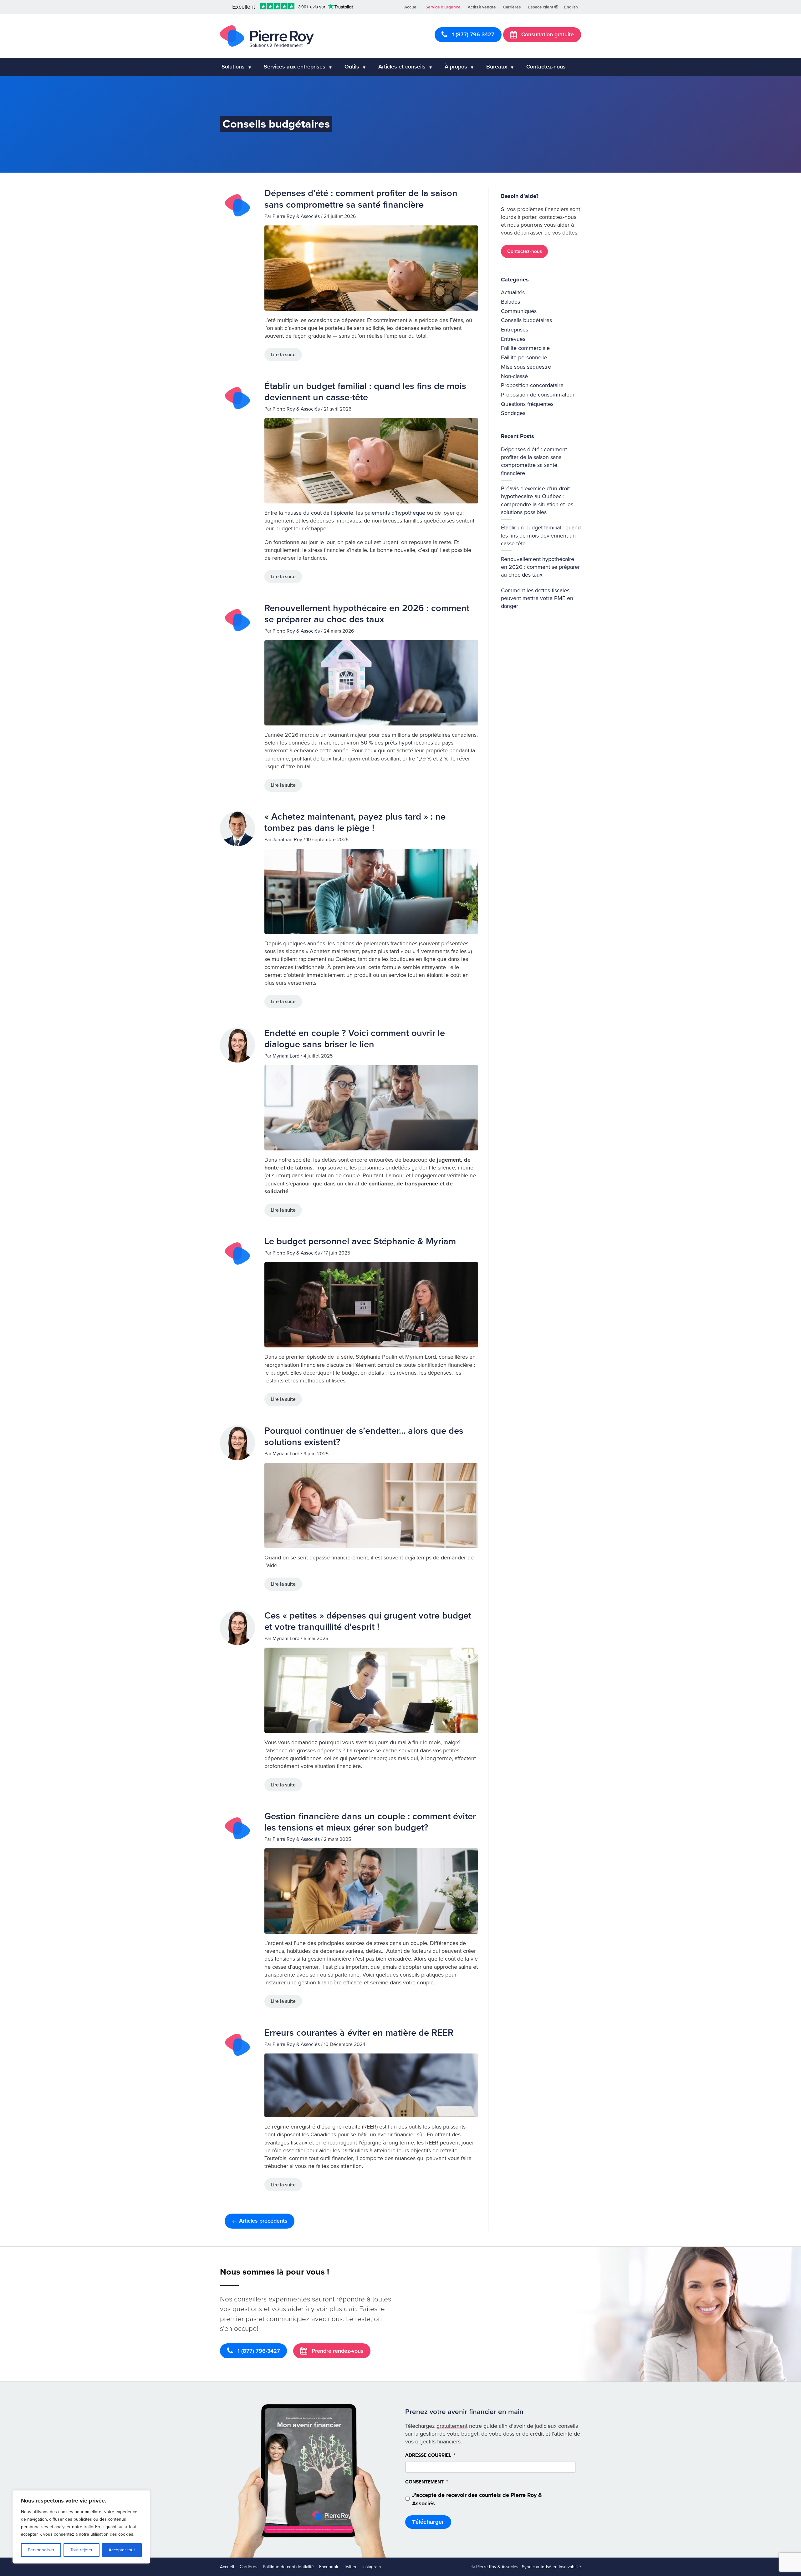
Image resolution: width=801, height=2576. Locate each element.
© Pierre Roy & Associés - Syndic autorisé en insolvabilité (526, 2566)
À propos (456, 67)
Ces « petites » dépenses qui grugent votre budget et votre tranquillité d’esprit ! (368, 1621)
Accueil (411, 7)
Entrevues (513, 339)
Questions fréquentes (527, 404)
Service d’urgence (443, 7)
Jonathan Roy (287, 840)
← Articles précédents (260, 2221)
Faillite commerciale (525, 348)
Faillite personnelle (524, 357)
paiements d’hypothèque (395, 513)
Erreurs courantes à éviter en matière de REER (359, 2033)
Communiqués (519, 311)
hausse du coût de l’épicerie (319, 513)
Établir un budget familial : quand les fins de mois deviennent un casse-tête (365, 392)
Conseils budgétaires (526, 320)
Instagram (372, 2566)
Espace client (541, 7)
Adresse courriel (430, 2455)
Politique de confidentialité (288, 2566)
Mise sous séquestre (526, 367)
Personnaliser (41, 2550)
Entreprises (515, 330)
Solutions (233, 67)
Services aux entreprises (295, 67)
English (571, 7)
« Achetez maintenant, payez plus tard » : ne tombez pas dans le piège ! (355, 822)
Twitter (350, 2566)
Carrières (512, 7)
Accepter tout (122, 2550)
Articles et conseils (402, 67)
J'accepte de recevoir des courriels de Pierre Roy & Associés (477, 2499)
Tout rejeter (82, 2550)
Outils (352, 67)
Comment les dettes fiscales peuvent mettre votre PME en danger (537, 598)
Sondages (513, 413)
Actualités (513, 292)
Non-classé (514, 376)
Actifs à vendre (482, 7)
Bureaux (497, 67)
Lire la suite (283, 355)
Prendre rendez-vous (337, 2351)
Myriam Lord (286, 1056)
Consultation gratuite (547, 34)
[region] (81, 2527)
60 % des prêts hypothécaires (397, 743)
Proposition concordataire (532, 385)
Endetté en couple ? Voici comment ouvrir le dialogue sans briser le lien (355, 1039)
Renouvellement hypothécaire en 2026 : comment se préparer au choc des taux (367, 614)
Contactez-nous (546, 67)
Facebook (329, 2566)
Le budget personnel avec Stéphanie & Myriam (360, 1241)
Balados (510, 302)
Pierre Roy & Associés (296, 216)
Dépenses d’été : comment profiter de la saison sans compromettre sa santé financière (361, 199)
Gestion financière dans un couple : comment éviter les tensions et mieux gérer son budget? (370, 1822)
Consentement (427, 2482)
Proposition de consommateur (538, 395)
